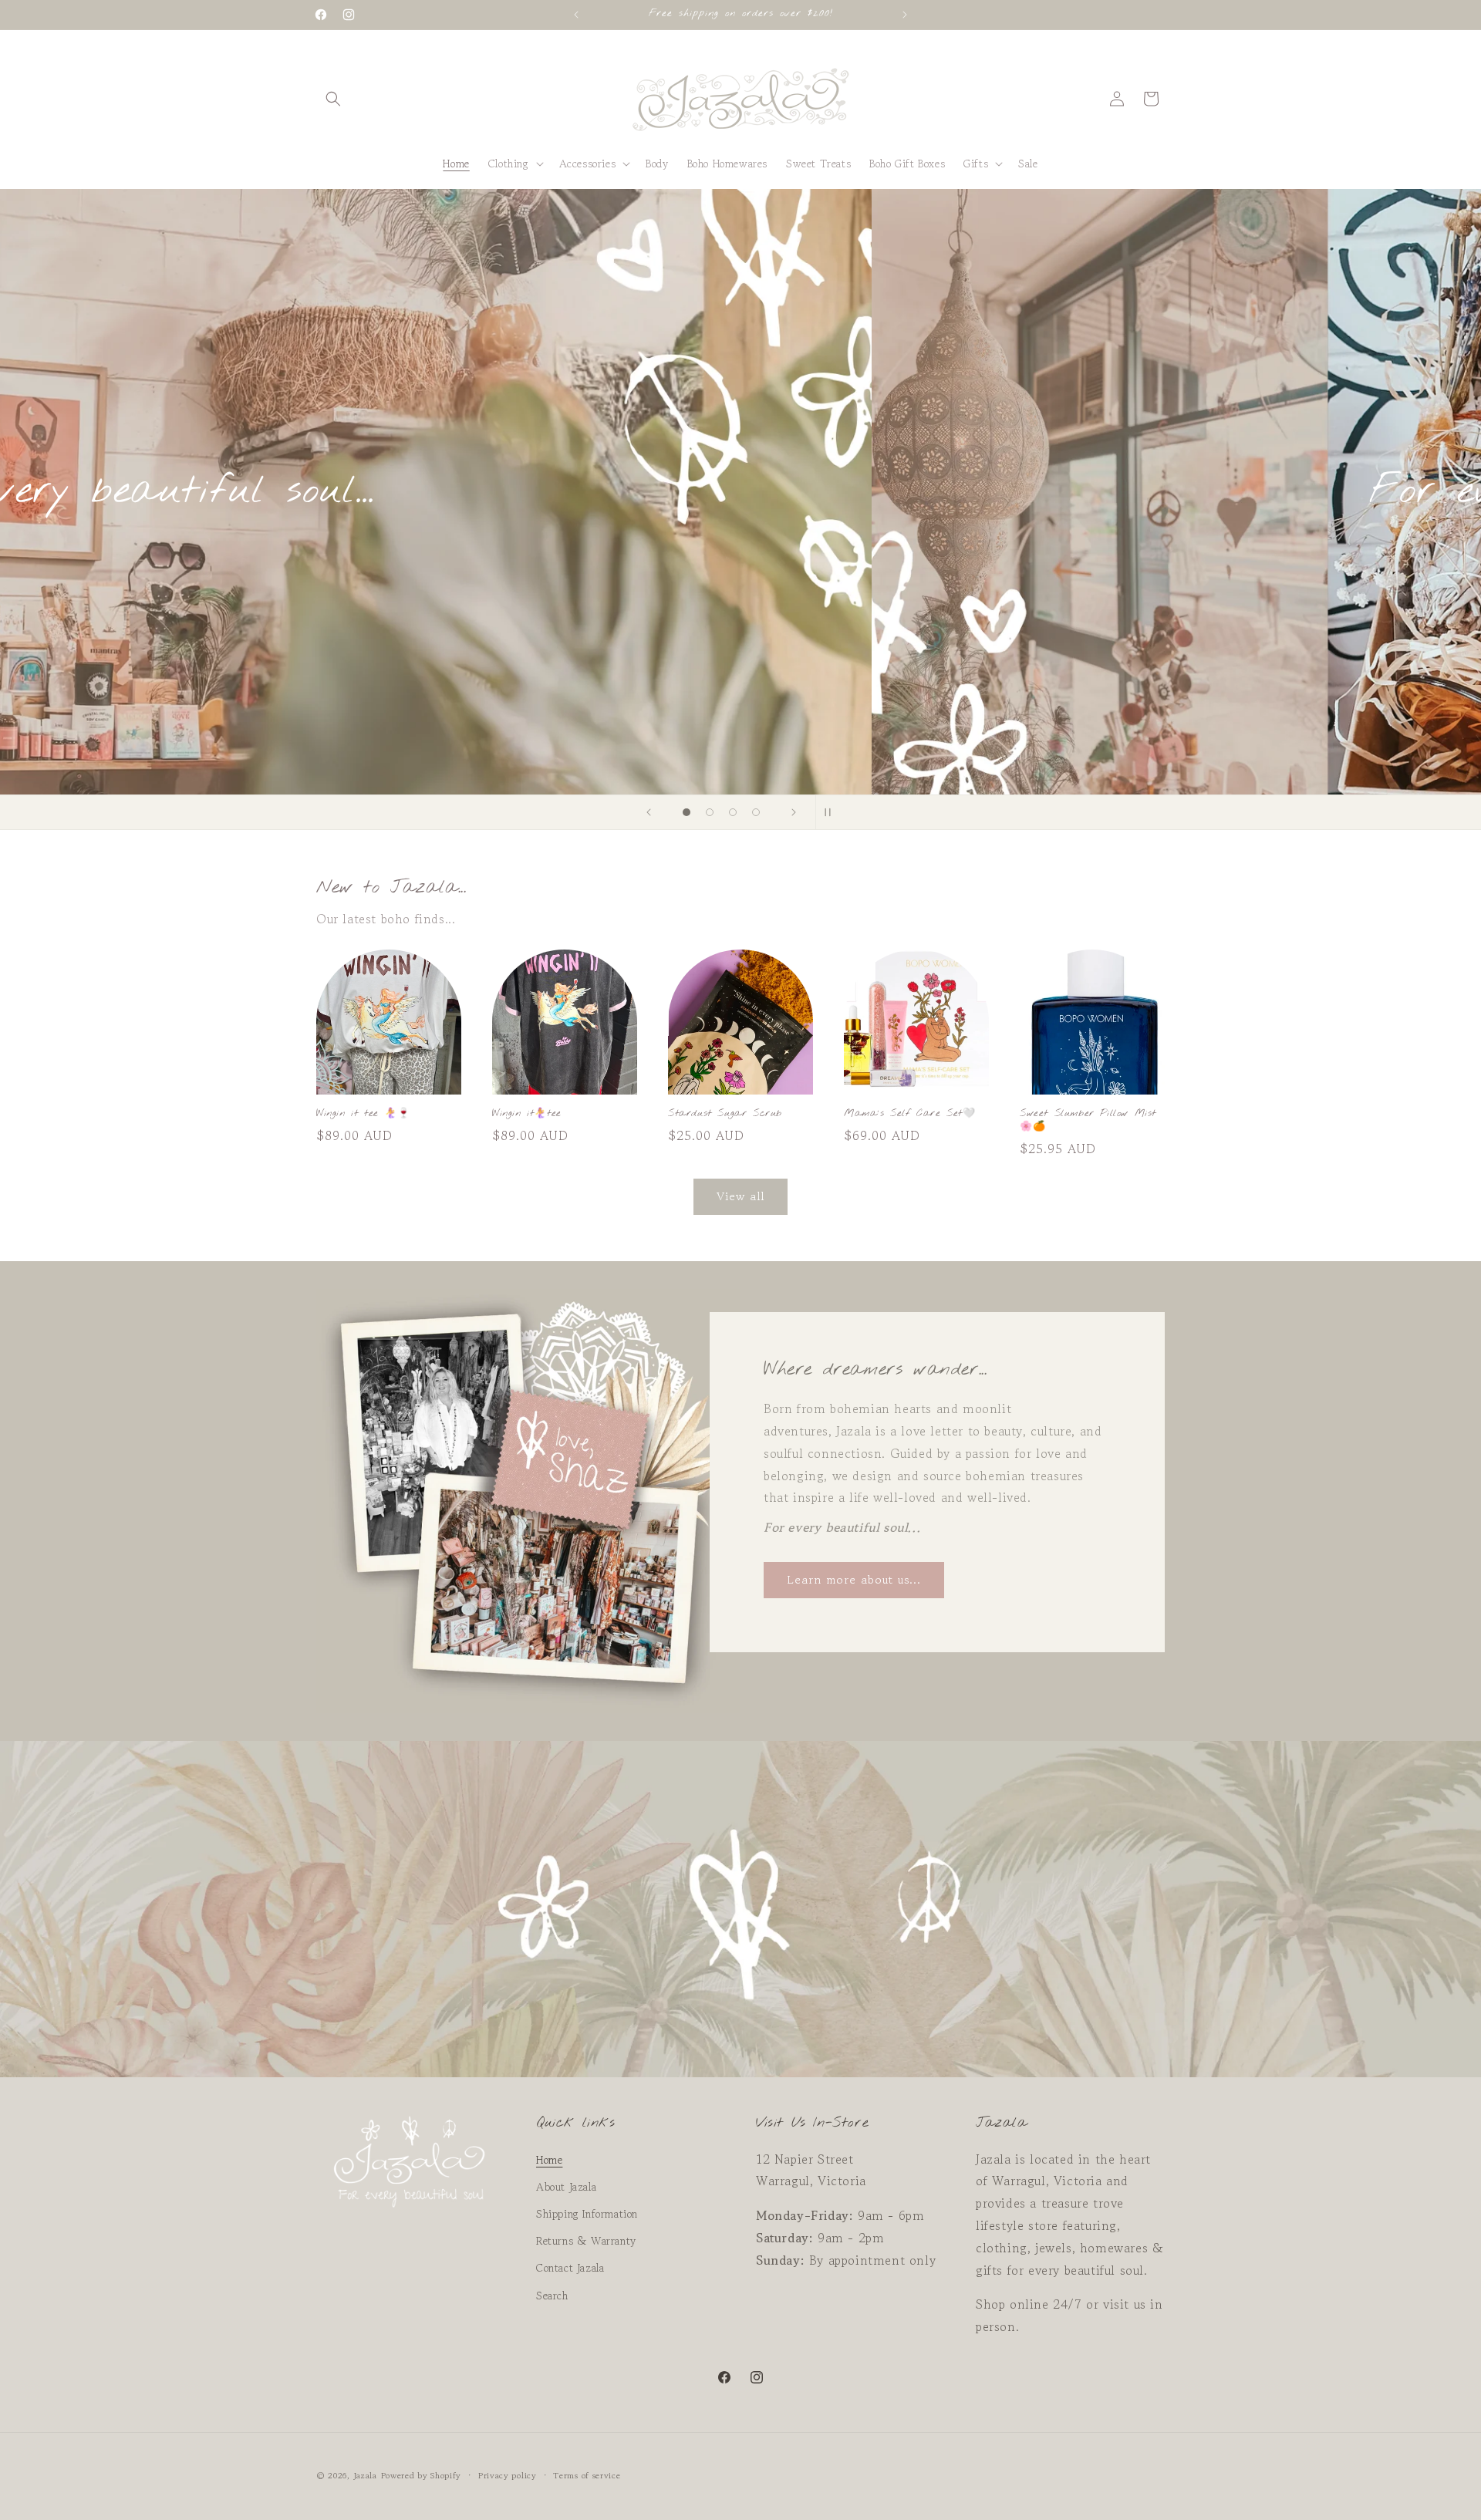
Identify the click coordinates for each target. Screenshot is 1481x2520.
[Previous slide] (649, 812)
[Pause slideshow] (832, 812)
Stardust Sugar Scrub (725, 1114)
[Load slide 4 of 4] (756, 812)
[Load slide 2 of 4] (710, 812)
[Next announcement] (905, 15)
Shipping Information (587, 2214)
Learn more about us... (854, 1579)
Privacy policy (508, 2475)
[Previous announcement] (576, 15)
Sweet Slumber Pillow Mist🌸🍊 (1088, 1120)
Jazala (365, 2475)
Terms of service (587, 2475)
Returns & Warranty (586, 2241)
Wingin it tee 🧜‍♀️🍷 (363, 1114)
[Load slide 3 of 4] (733, 812)
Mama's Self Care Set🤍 (910, 1114)
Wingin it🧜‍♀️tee (527, 1114)
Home (549, 2160)
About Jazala (566, 2187)
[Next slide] (794, 812)
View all (740, 1196)
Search (552, 2296)
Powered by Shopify (422, 2475)
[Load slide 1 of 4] (687, 812)
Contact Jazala (570, 2268)
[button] (333, 99)
